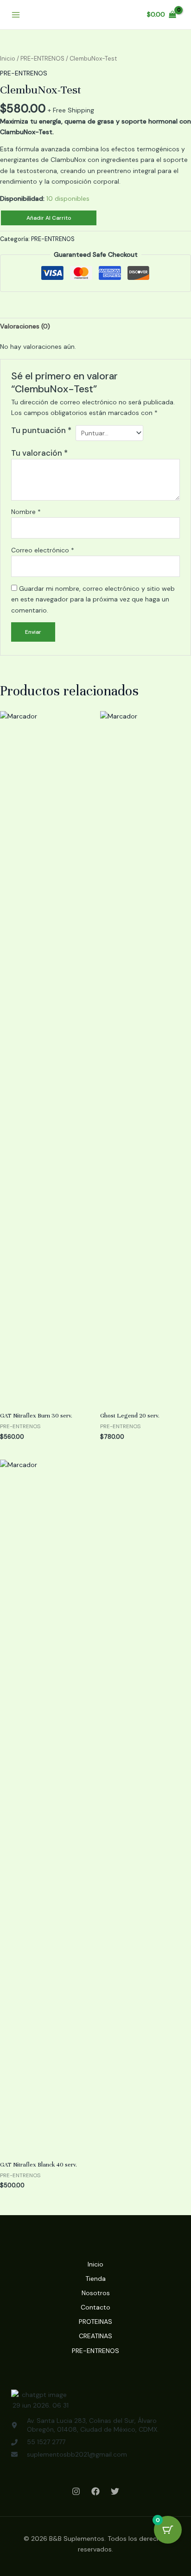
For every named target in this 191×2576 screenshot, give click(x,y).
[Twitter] (115, 2491)
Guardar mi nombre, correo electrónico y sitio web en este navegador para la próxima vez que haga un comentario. (93, 599)
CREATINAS (95, 2336)
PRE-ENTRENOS (42, 59)
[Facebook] (95, 2491)
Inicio (8, 59)
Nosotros (96, 2293)
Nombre (26, 512)
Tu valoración (39, 453)
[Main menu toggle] (16, 15)
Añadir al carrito (49, 218)
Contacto (95, 2307)
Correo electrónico (43, 550)
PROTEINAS (95, 2322)
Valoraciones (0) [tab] (25, 326)
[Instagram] (76, 2491)
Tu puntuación (41, 430)
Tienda (95, 2279)
